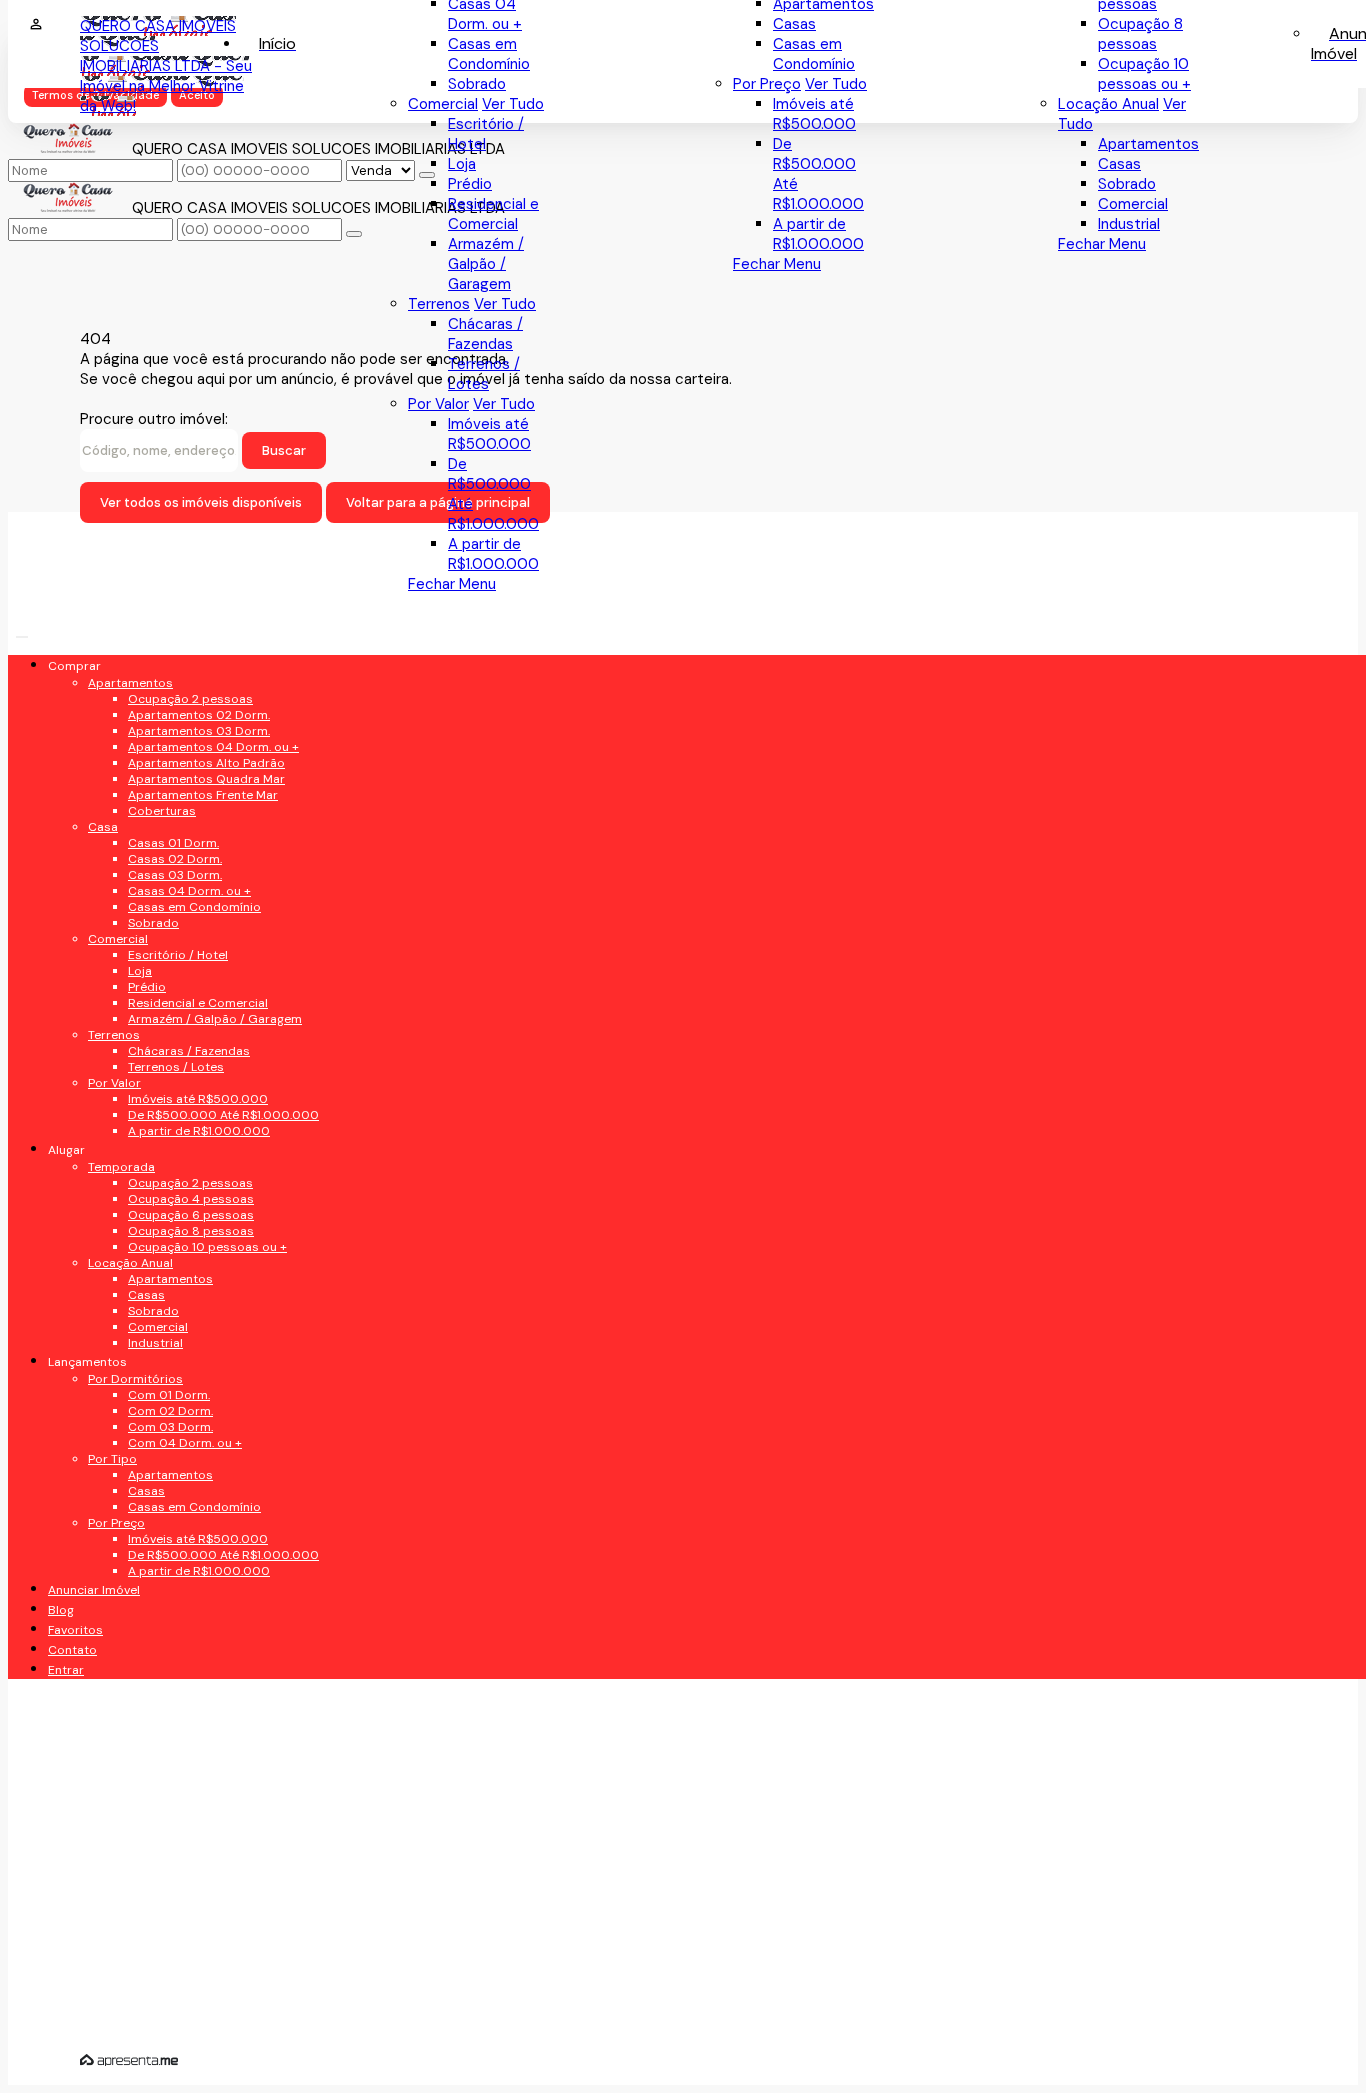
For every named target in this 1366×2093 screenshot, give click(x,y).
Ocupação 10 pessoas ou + (1144, 74)
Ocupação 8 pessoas (1140, 34)
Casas (1119, 164)
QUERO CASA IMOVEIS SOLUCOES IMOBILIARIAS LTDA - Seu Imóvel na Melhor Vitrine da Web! (166, 66)
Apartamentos (1148, 144)
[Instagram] (218, 974)
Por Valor (438, 404)
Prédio (470, 184)
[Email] (218, 939)
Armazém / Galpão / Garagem (486, 264)
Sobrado (1127, 184)
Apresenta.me (129, 2060)
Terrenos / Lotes (484, 374)
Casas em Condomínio (814, 54)
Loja (462, 164)
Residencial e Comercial (493, 214)
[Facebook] (218, 869)
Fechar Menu (1102, 244)
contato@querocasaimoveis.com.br (235, 1569)
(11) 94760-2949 (167, 1432)
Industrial (1129, 224)
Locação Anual (1108, 104)
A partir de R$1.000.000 (818, 234)
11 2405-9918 (152, 1472)
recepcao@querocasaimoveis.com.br (232, 1521)
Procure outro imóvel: (154, 419)
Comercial (1133, 204)
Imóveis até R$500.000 (814, 114)
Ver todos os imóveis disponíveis (201, 502)
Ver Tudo (836, 84)
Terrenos (439, 304)
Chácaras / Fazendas (485, 334)
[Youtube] (218, 904)
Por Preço (767, 84)
